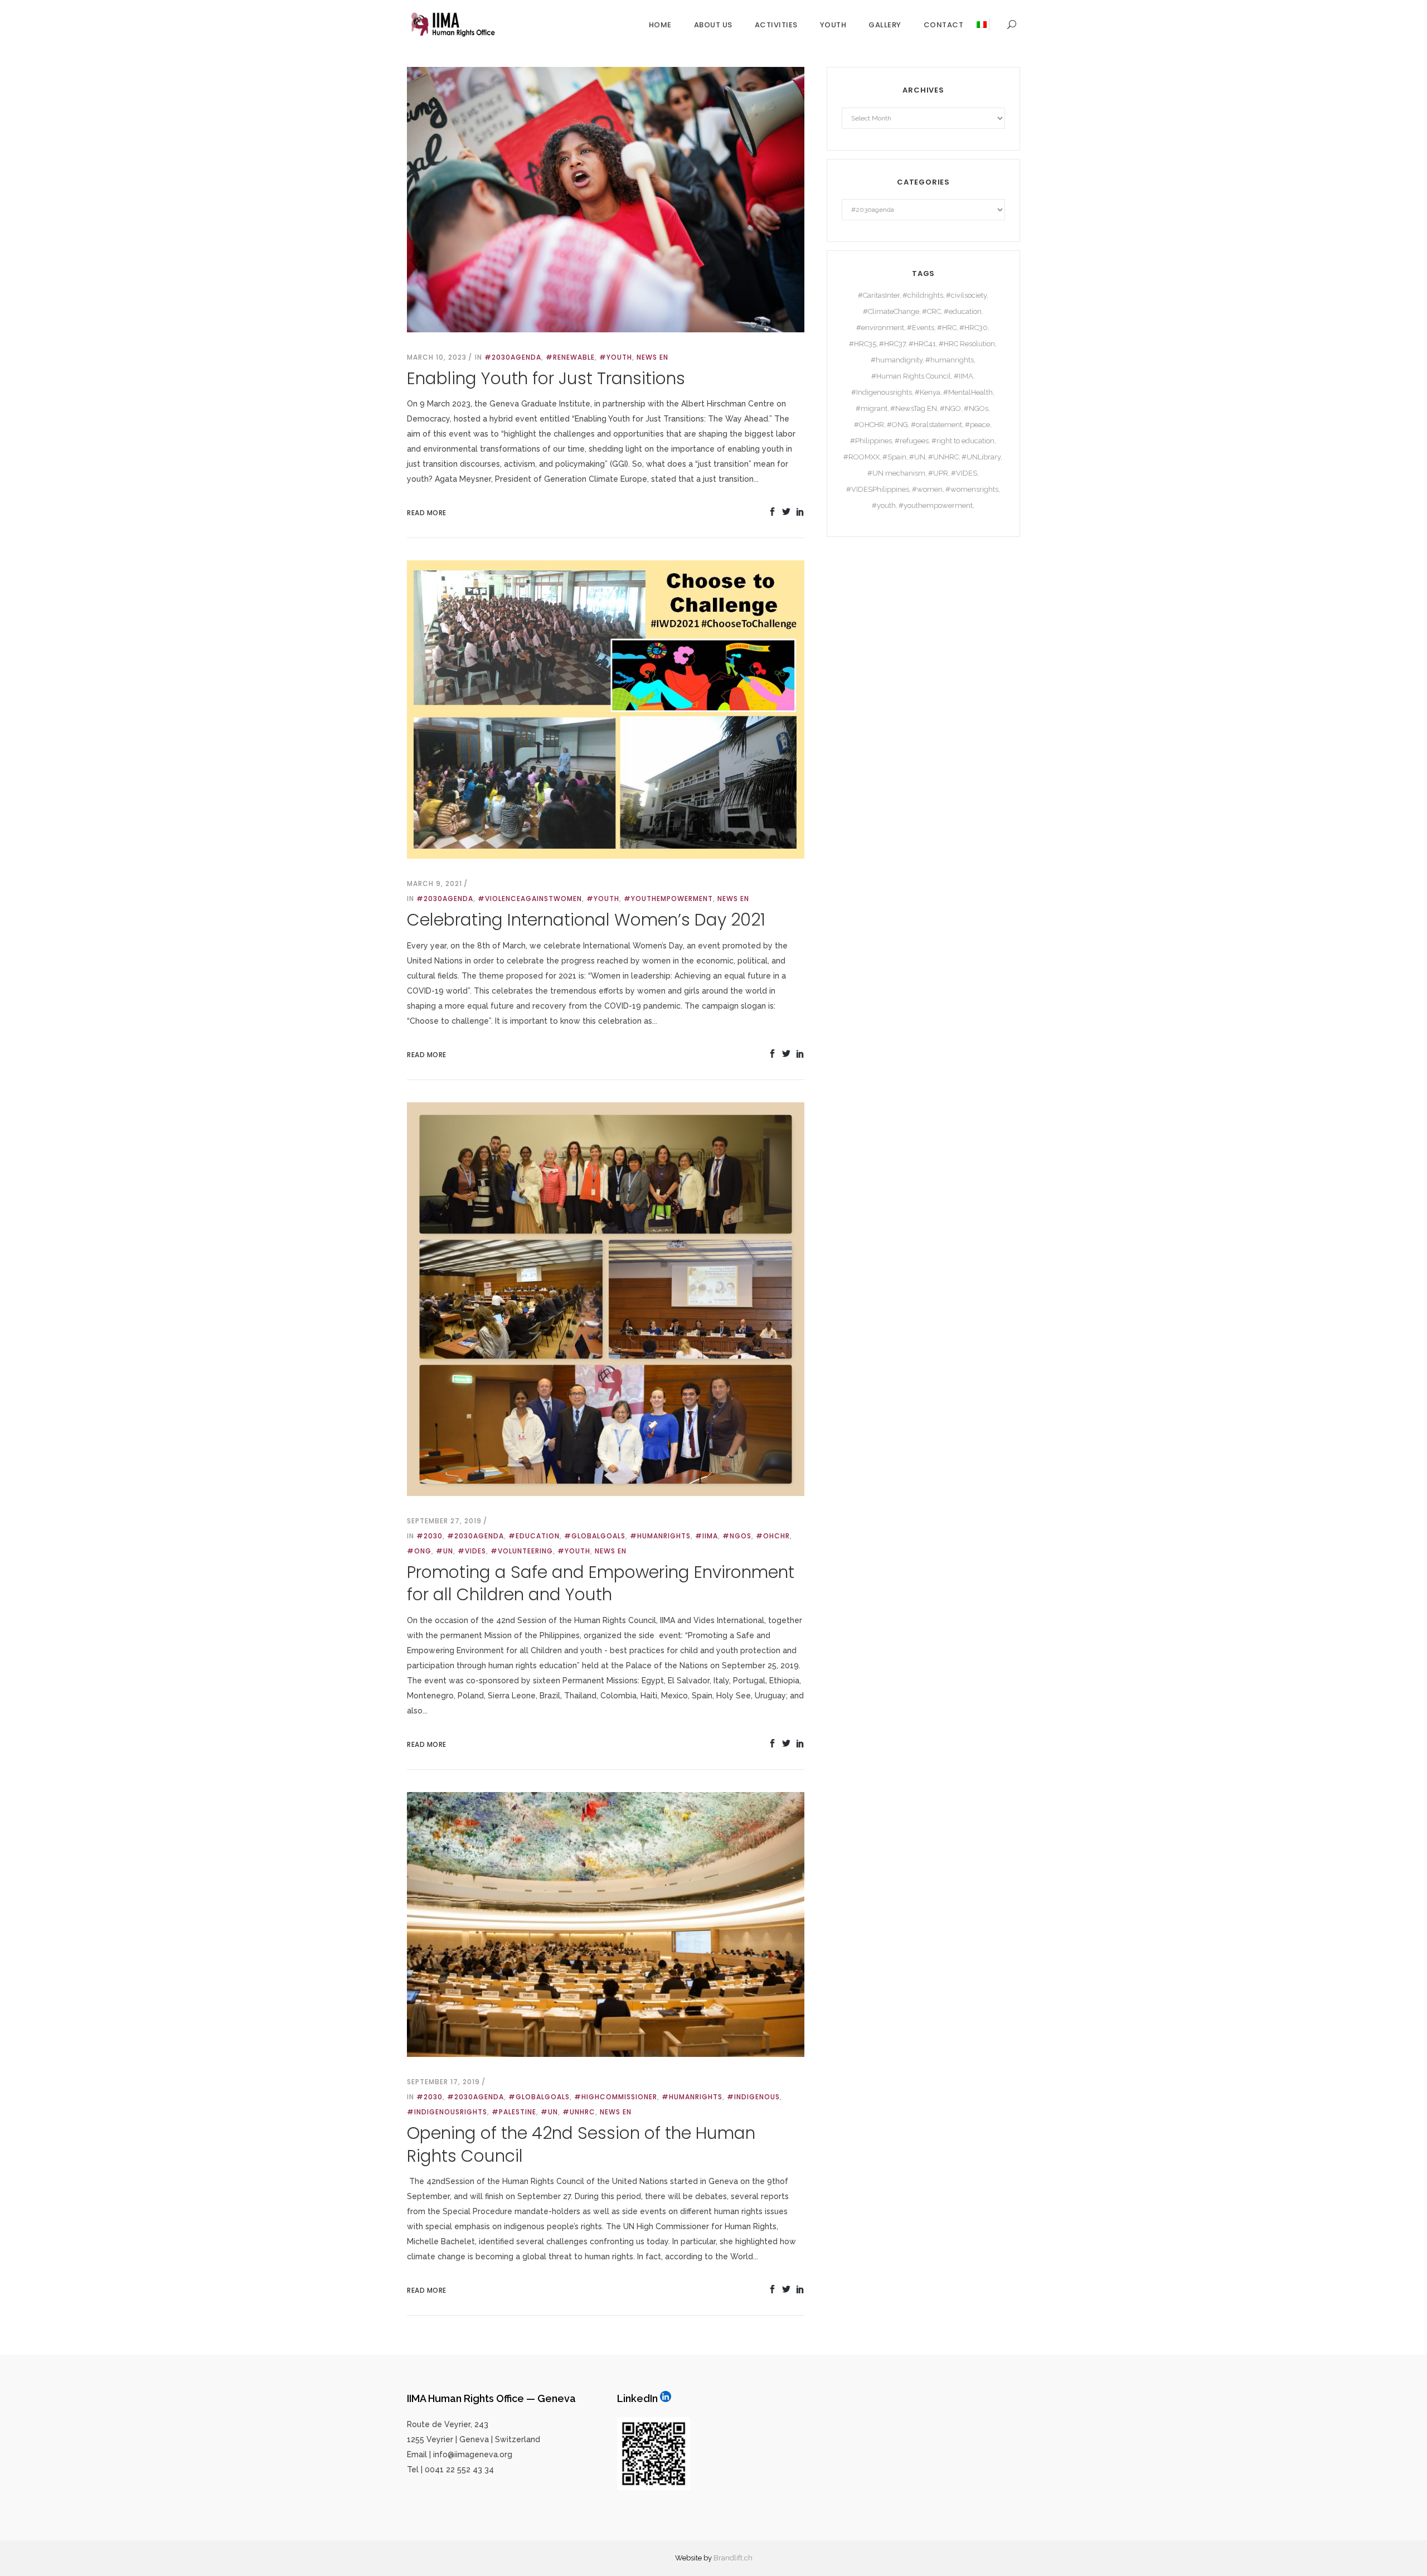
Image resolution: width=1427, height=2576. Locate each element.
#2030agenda (513, 357)
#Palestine (514, 2112)
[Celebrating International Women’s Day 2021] (606, 709)
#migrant (872, 408)
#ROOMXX (861, 457)
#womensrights (972, 489)
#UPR (938, 473)
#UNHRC (579, 2112)
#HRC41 (922, 344)
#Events (921, 328)
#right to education (963, 441)
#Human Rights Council (911, 376)
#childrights (923, 295)
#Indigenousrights (447, 2112)
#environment (880, 328)
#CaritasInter (879, 295)
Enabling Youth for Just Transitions (546, 378)
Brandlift (728, 2558)
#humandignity (897, 360)
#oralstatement (936, 425)
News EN (652, 357)
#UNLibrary (981, 457)
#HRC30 (974, 328)
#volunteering (522, 1551)
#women (927, 489)
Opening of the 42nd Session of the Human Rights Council (581, 2144)
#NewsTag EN (914, 408)
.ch (748, 2558)
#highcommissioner (616, 2097)
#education (534, 1536)
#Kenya (928, 392)
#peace (977, 425)
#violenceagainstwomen (530, 899)
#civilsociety (966, 295)
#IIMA (707, 1536)
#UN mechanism (896, 473)
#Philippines (871, 441)
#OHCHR (773, 1536)
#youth (616, 357)
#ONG (419, 1551)
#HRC (947, 328)
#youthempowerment (668, 899)
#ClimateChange (891, 311)
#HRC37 (892, 344)
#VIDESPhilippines (878, 489)
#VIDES (472, 1551)
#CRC (931, 311)
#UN (445, 1551)
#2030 (429, 1536)
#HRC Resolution (967, 344)
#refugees (912, 441)
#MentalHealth (968, 392)
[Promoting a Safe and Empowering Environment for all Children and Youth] (606, 1298)
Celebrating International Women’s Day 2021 (586, 920)
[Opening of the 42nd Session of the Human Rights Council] (606, 1924)
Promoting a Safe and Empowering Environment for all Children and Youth (601, 1584)
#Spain (894, 457)
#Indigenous (753, 2097)
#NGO (950, 408)
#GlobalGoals (595, 1536)
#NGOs (737, 1536)
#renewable (570, 357)
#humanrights (660, 1536)
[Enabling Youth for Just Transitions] (606, 198)
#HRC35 (863, 344)
